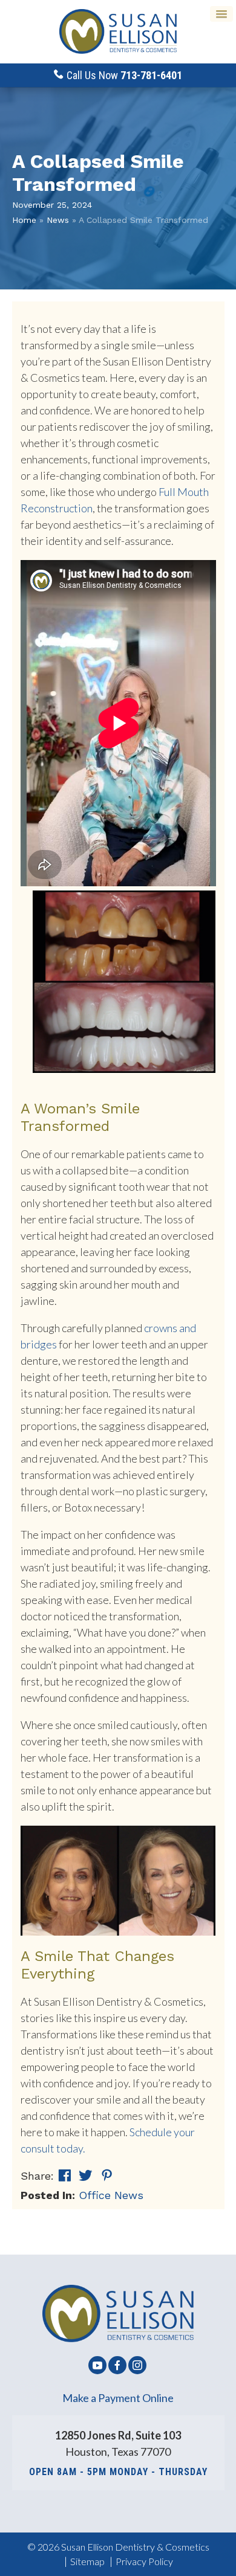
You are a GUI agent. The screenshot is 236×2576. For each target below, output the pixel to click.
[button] (221, 14)
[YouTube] (97, 2373)
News (58, 220)
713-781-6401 (151, 75)
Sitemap (87, 2561)
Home (24, 220)
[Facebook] (117, 2373)
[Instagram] (137, 2373)
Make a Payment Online (118, 2398)
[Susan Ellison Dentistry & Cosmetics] (118, 32)
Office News (111, 2195)
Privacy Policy (144, 2561)
